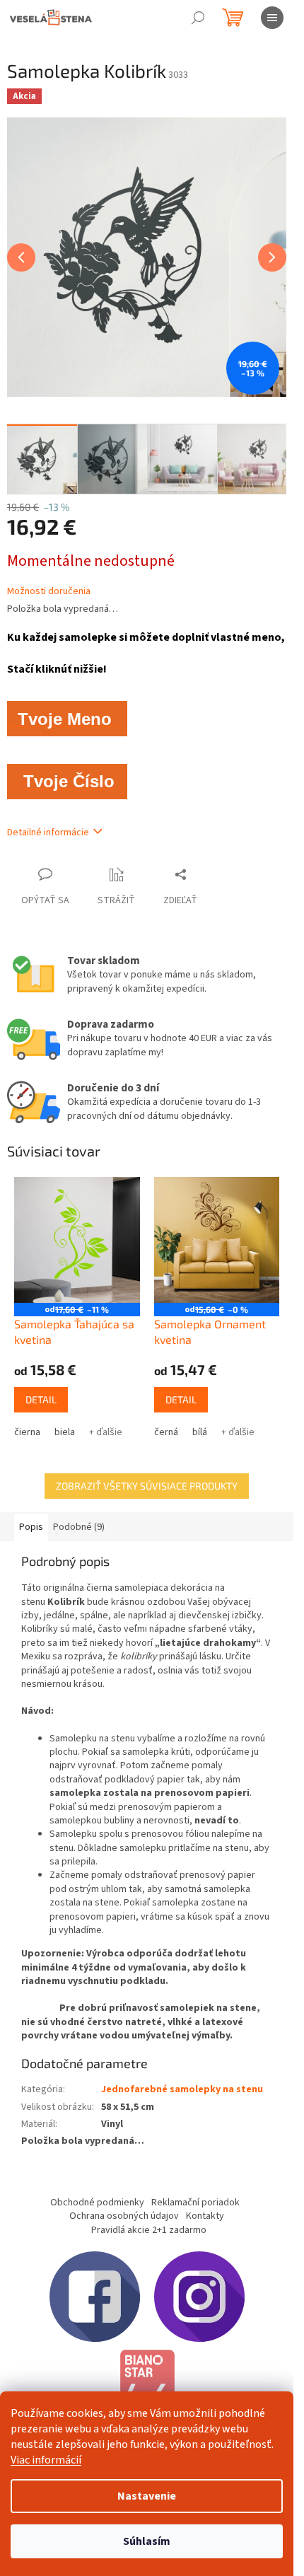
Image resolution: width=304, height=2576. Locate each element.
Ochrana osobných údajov (124, 2216)
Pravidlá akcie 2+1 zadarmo (149, 2230)
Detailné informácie (48, 832)
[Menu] (272, 18)
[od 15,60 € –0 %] (217, 1240)
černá (166, 1432)
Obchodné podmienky (97, 2203)
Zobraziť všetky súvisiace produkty (147, 1486)
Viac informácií (46, 2460)
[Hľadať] (198, 18)
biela (65, 1432)
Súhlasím (147, 2541)
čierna (27, 1432)
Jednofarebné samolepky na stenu (182, 2089)
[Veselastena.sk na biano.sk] (147, 2388)
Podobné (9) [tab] (79, 1527)
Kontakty (205, 2216)
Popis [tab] (31, 1527)
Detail (41, 1399)
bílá (200, 1432)
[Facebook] (95, 2296)
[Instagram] (199, 2296)
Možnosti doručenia (49, 592)
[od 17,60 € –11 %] (77, 1240)
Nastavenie (147, 2496)
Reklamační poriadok (195, 2203)
